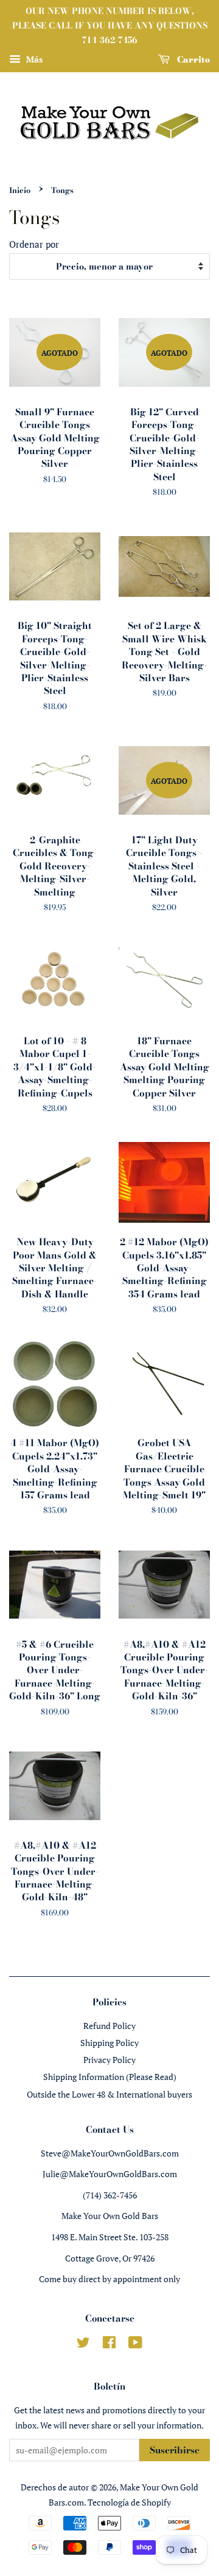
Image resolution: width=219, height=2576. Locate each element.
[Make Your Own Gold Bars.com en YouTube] (135, 2344)
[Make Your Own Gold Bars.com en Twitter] (83, 2344)
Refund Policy (109, 2026)
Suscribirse (175, 2450)
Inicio (20, 190)
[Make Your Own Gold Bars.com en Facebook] (109, 2344)
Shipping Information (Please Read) (110, 2077)
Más (33, 60)
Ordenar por (34, 244)
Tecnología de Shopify (129, 2502)
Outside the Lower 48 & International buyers (109, 2094)
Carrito (192, 59)
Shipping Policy (109, 2043)
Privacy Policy (109, 2060)
